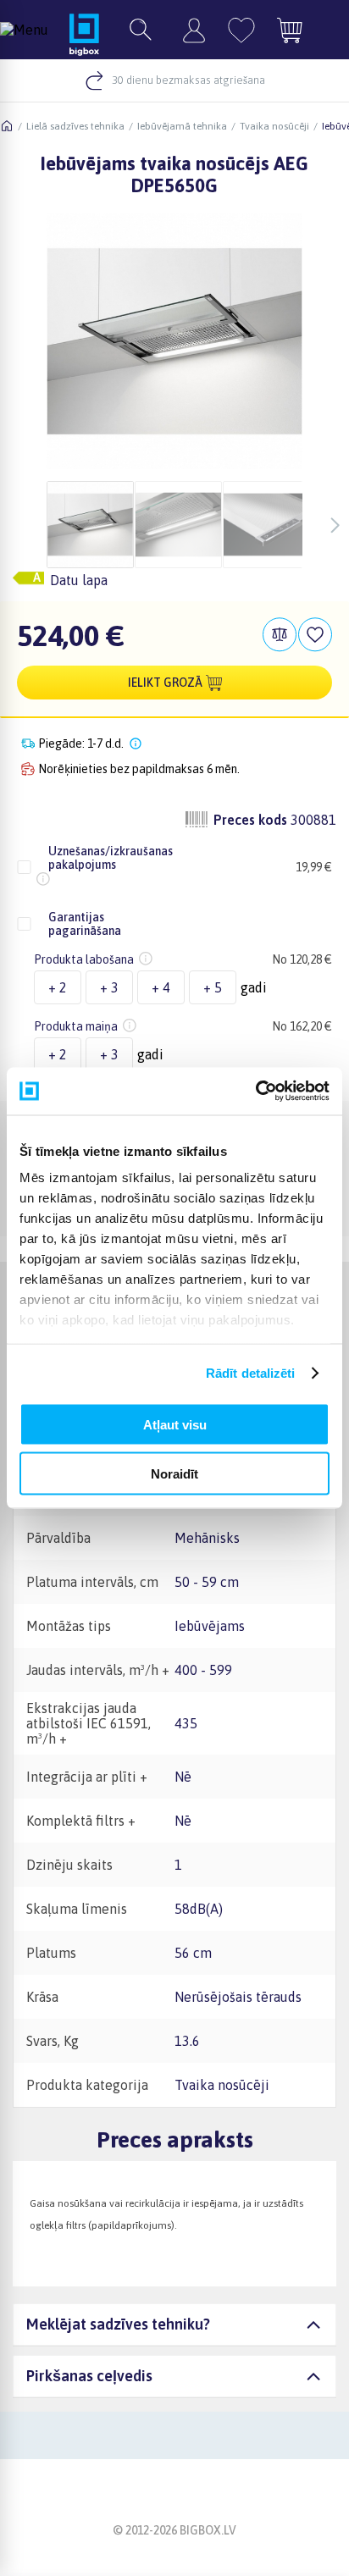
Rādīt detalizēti (251, 1373)
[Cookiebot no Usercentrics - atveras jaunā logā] (255, 1092)
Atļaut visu (175, 1424)
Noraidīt (174, 1474)
